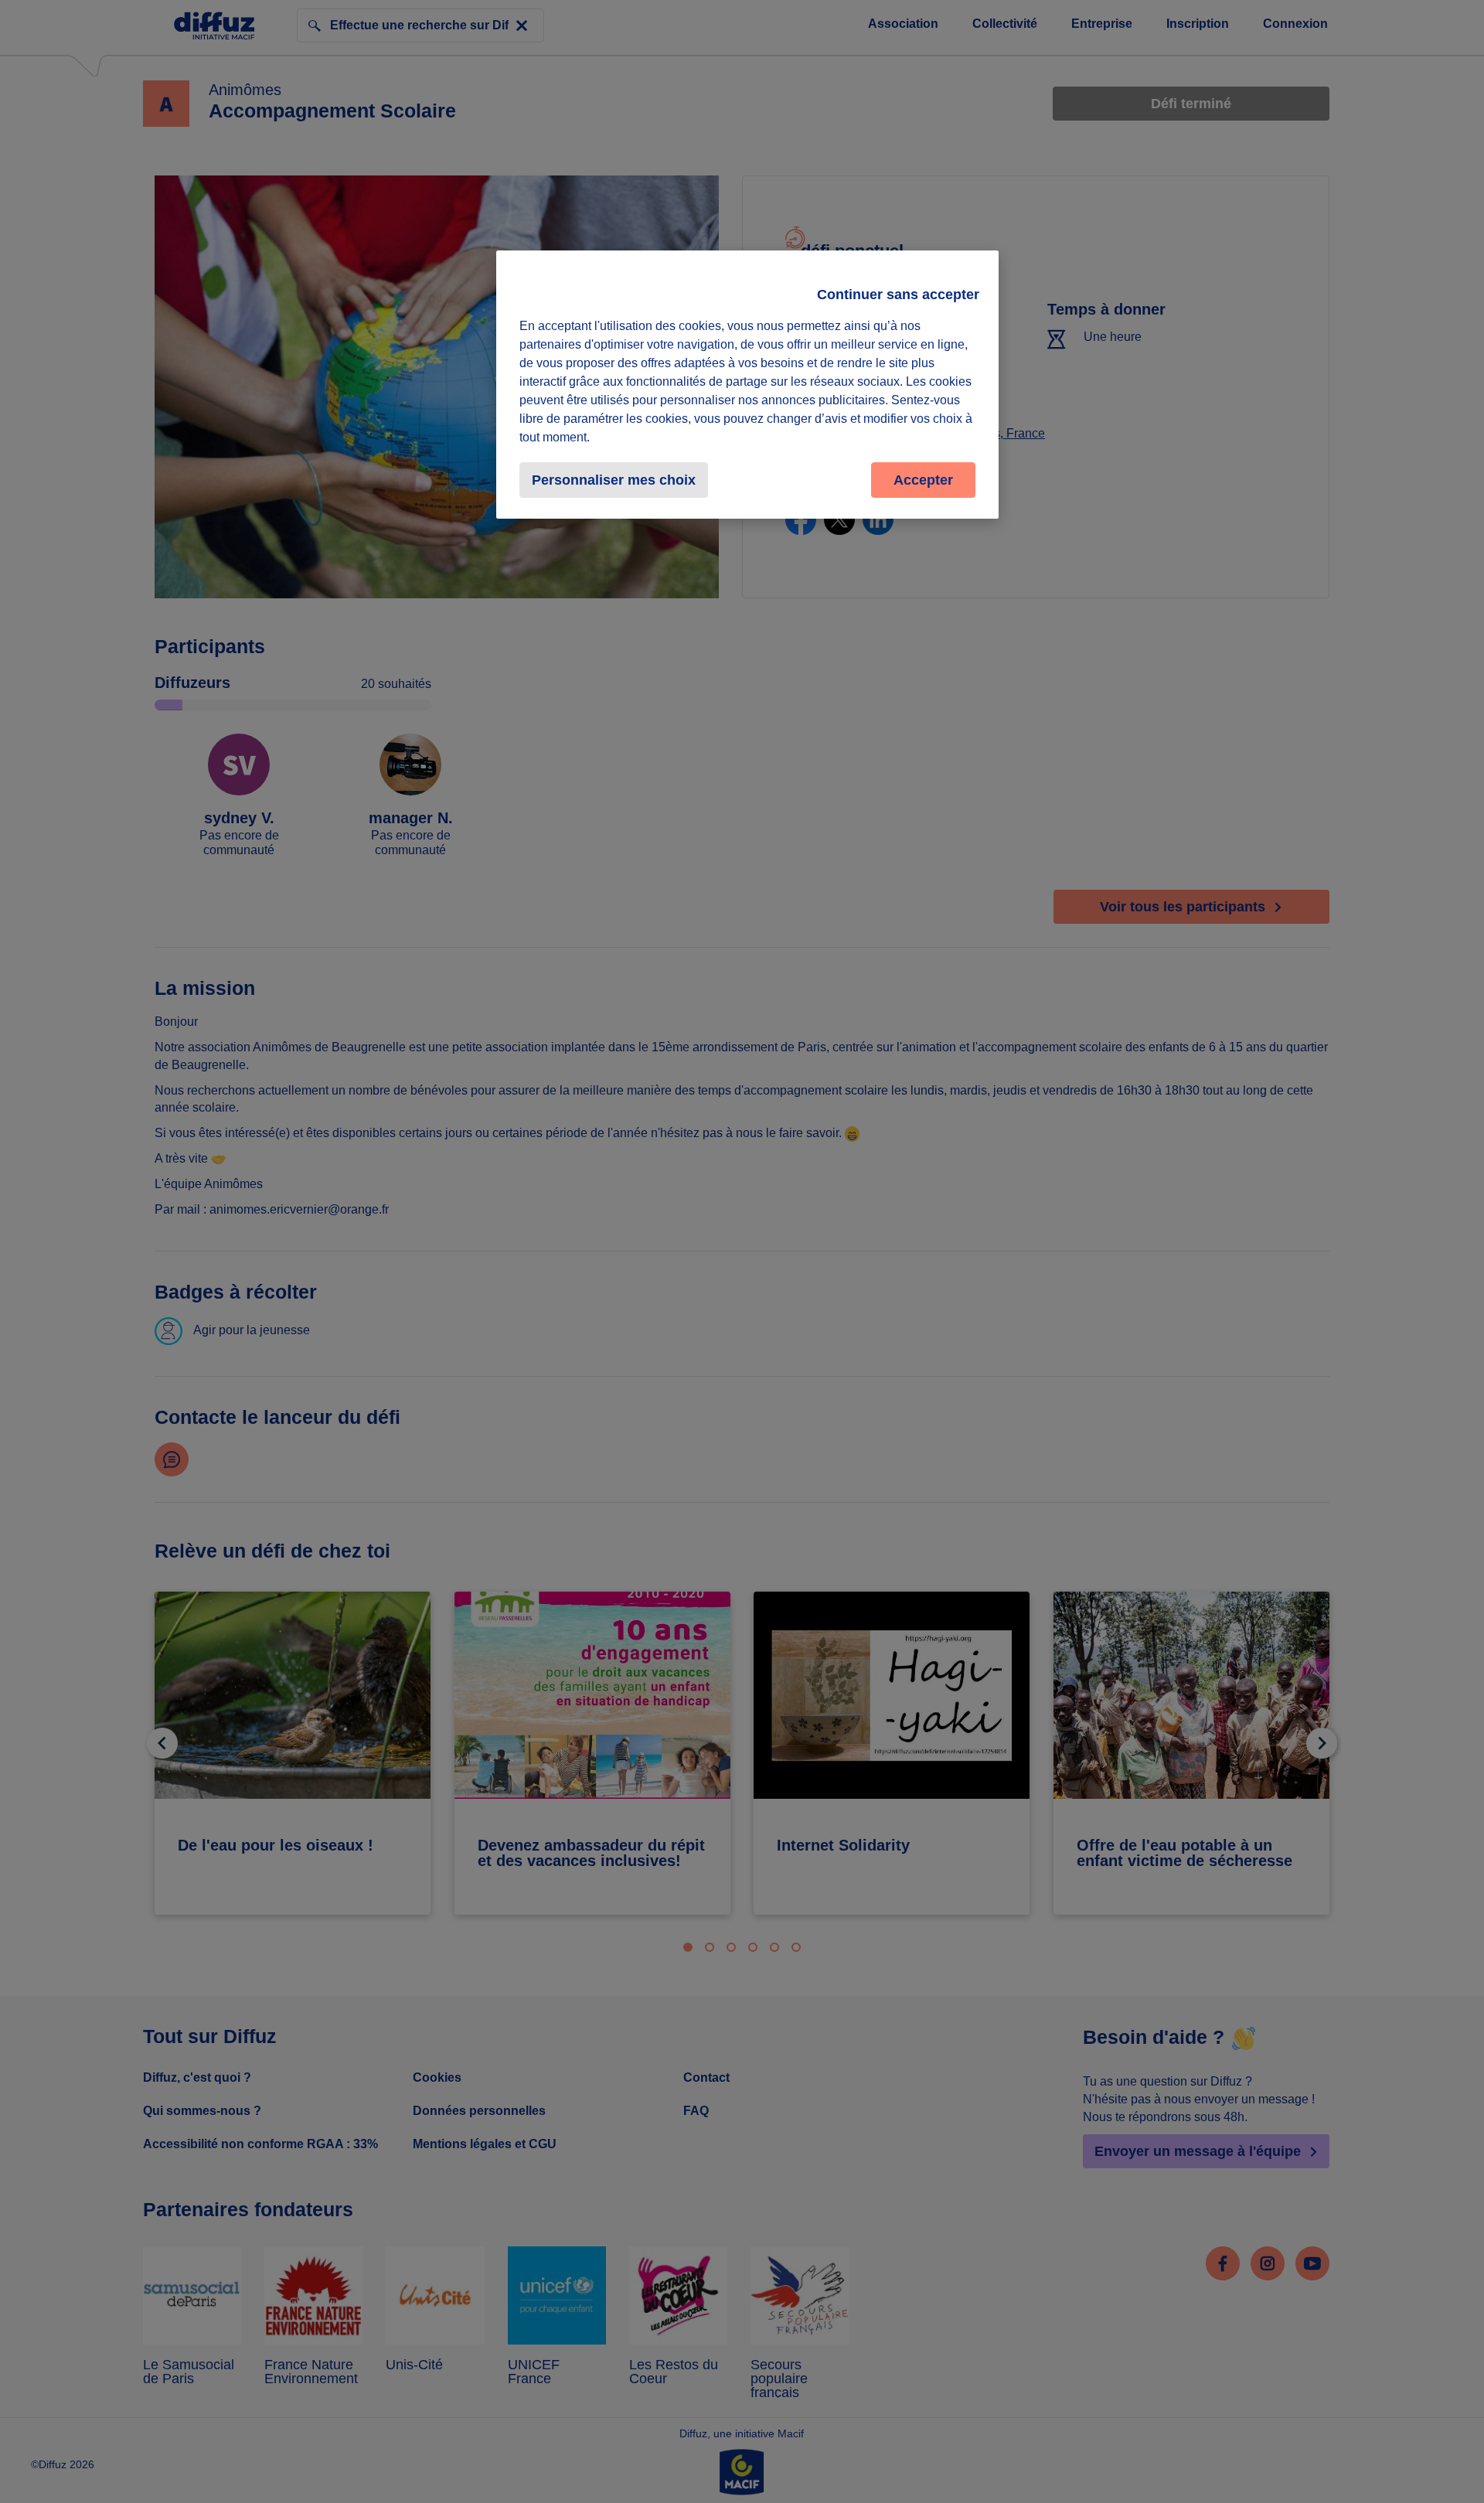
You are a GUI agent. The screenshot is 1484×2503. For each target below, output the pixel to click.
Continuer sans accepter (898, 295)
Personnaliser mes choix (614, 480)
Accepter (923, 480)
